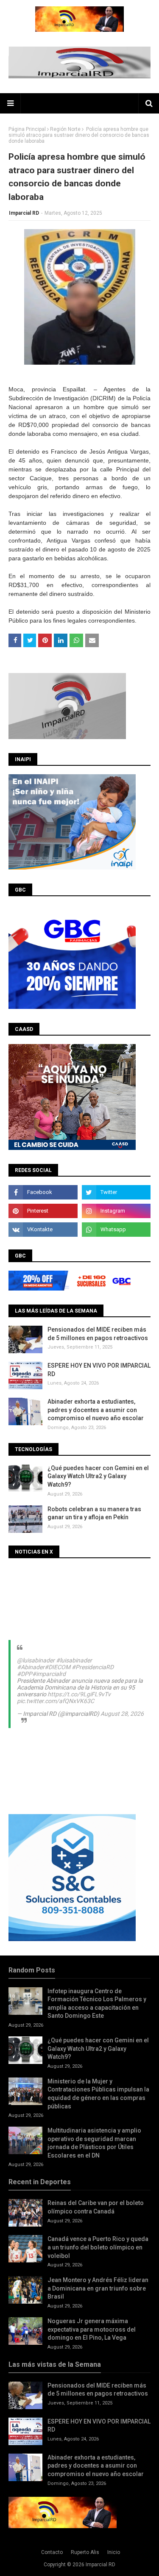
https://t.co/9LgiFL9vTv (79, 1694)
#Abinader (31, 1667)
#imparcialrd (49, 1674)
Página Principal (27, 129)
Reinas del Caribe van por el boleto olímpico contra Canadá (96, 2207)
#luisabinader (74, 1660)
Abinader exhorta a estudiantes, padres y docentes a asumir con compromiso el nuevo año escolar (96, 1410)
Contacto (52, 2552)
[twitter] (116, 1192)
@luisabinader (36, 1660)
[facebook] (43, 1192)
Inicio (114, 2552)
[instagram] (116, 1211)
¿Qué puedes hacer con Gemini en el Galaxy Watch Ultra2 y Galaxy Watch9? (98, 1476)
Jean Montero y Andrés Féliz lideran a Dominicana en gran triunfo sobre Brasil (98, 2288)
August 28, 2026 (122, 1714)
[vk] (43, 1230)
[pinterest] (43, 1211)
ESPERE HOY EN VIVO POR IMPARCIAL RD (99, 1370)
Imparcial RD (24, 213)
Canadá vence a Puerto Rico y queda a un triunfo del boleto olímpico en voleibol (98, 2247)
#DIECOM (57, 1667)
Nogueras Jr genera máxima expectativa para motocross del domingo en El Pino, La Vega (92, 2329)
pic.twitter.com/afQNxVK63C (56, 1701)
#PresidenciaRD (93, 1667)
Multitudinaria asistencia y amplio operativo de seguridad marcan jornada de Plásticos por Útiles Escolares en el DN (94, 2143)
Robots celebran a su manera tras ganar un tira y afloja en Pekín (94, 1513)
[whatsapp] (116, 1230)
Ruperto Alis (85, 2552)
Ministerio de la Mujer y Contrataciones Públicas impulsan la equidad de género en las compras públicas (98, 2094)
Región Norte (65, 129)
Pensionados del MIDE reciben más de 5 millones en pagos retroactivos (98, 1334)
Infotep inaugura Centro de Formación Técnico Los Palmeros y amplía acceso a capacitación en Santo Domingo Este (97, 2004)
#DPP (25, 1674)
